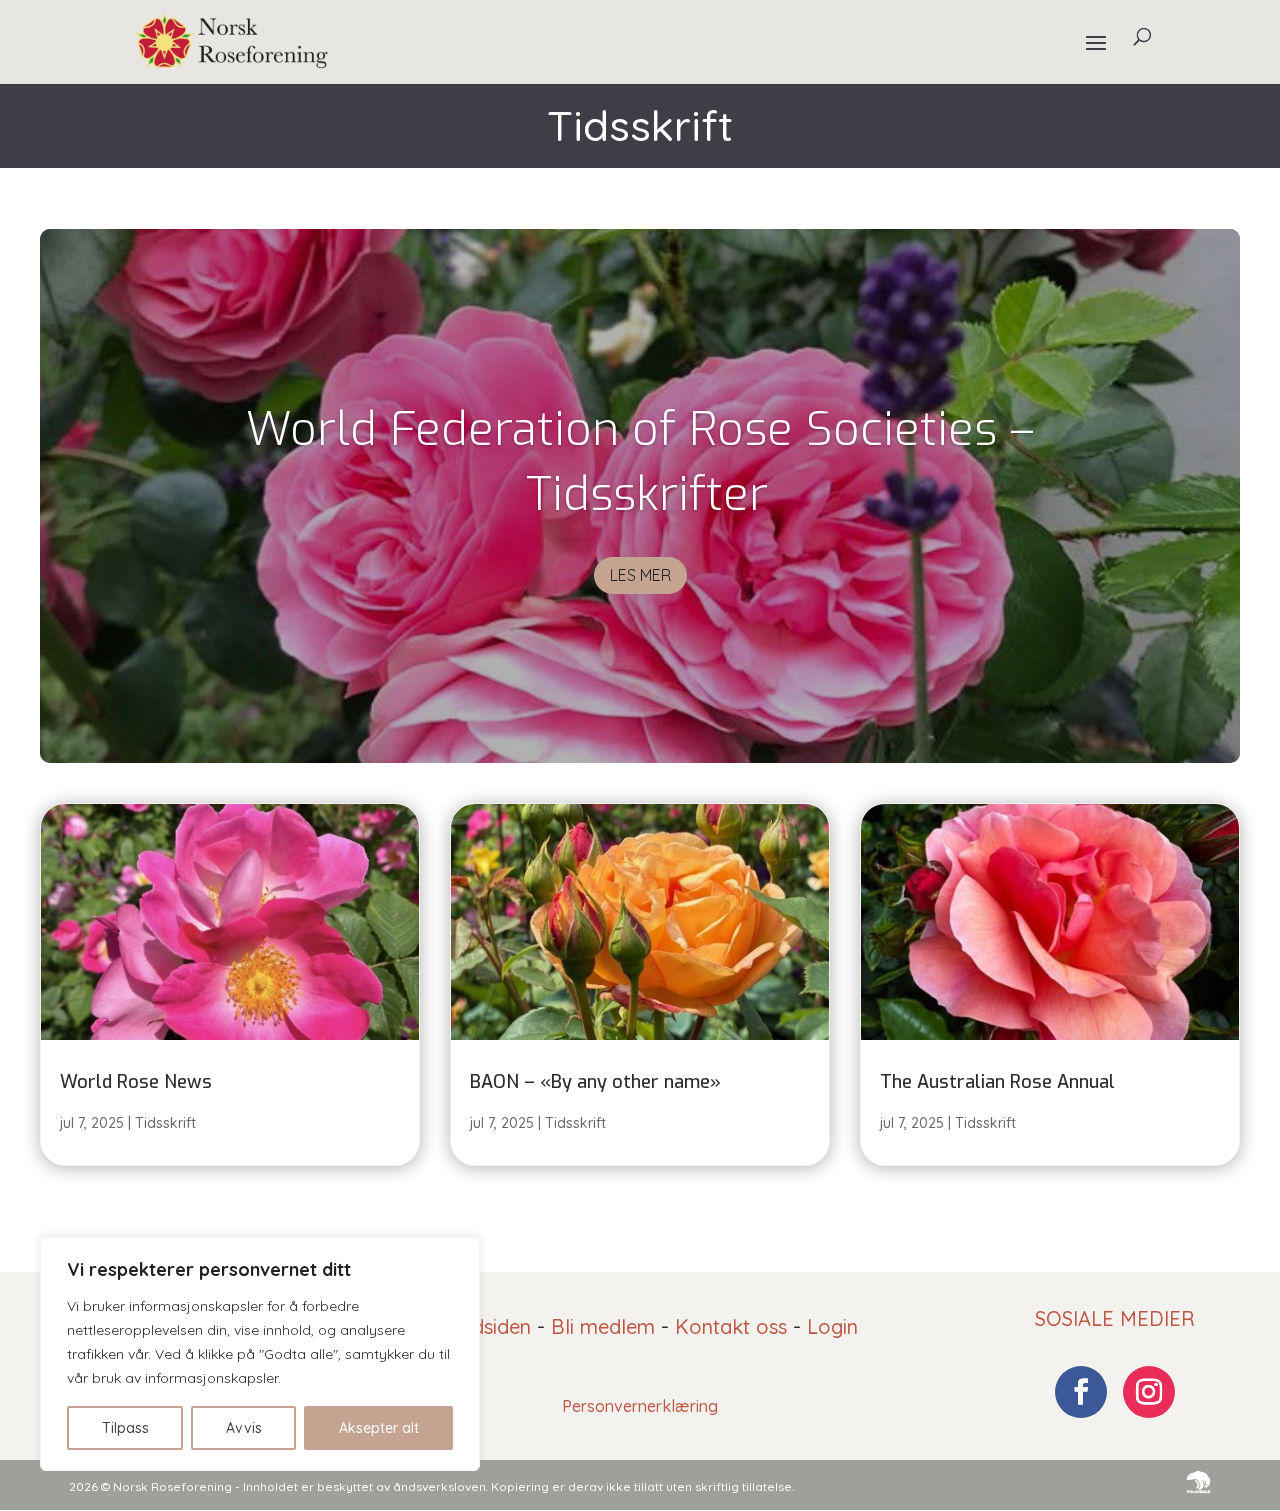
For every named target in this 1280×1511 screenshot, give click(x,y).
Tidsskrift (165, 1123)
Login (832, 1326)
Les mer (640, 575)
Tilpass (125, 1428)
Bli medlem (603, 1326)
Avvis (244, 1428)
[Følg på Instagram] (1149, 1392)
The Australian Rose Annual (997, 1082)
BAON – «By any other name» (595, 1082)
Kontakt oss (731, 1326)
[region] (260, 1354)
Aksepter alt (379, 1428)
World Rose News (136, 1082)
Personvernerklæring (640, 1406)
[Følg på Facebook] (1081, 1392)
